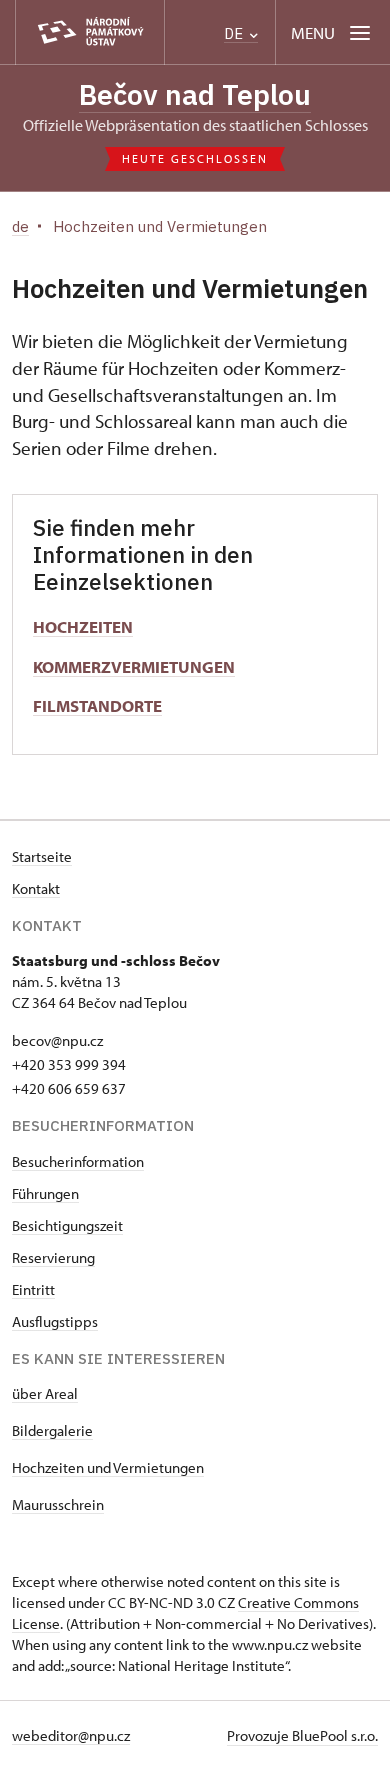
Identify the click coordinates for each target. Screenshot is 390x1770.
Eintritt (33, 1289)
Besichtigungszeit (67, 1225)
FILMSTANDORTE (97, 705)
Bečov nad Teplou (195, 94)
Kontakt (36, 888)
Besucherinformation (78, 1161)
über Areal (45, 1393)
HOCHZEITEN (83, 626)
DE (235, 33)
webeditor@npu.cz (71, 1735)
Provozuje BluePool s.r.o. (302, 1735)
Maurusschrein (58, 1504)
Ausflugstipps (55, 1321)
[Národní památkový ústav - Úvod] (90, 32)
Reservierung (53, 1257)
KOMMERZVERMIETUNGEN (134, 666)
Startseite (42, 856)
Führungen (45, 1193)
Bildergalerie (52, 1430)
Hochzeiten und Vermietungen (108, 1467)
